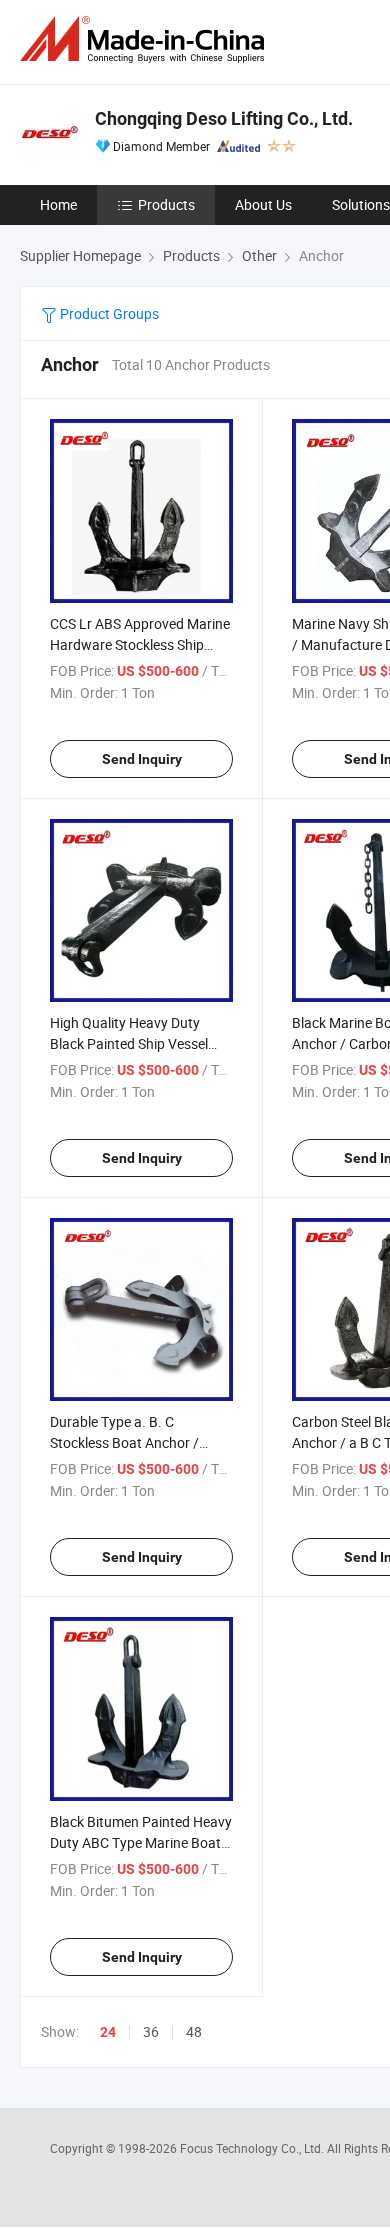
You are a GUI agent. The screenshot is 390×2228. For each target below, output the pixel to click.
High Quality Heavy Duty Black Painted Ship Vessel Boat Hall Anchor (129, 1043)
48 (194, 2031)
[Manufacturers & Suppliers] (146, 39)
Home (58, 204)
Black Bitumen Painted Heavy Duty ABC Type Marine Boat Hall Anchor (141, 1842)
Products (166, 204)
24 (108, 2032)
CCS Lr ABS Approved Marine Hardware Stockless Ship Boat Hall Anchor (140, 644)
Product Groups (108, 313)
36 (151, 2031)
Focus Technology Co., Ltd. (253, 2148)
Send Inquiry (142, 759)
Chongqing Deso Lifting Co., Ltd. (224, 118)
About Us (263, 204)
